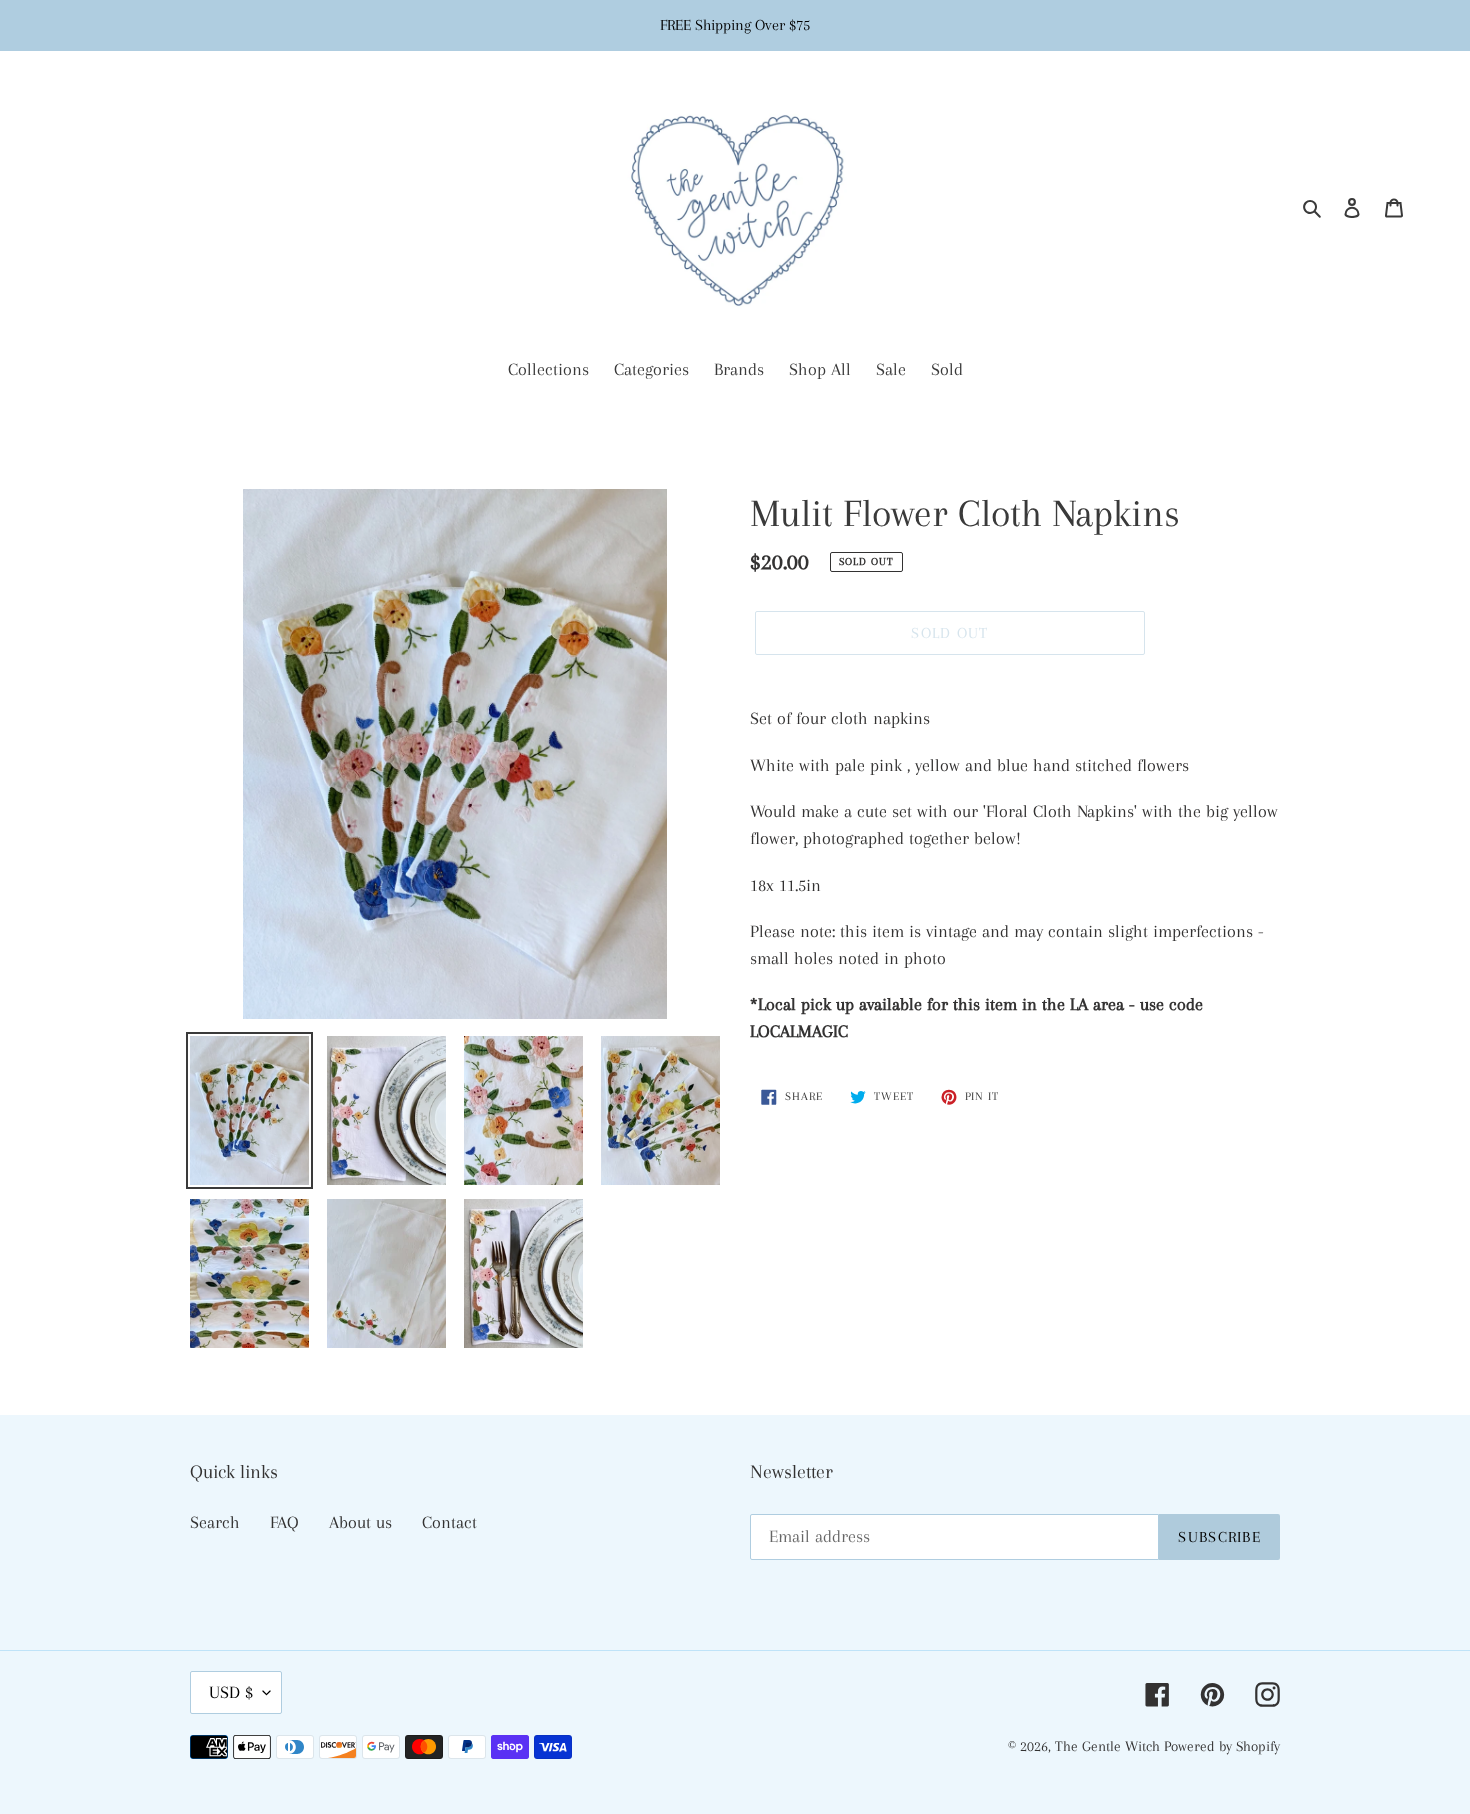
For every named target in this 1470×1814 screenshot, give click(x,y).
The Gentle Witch (1109, 1746)
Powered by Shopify (1222, 1746)
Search (215, 1522)
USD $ (231, 1692)
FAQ (284, 1522)
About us (360, 1522)
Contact (449, 1522)
